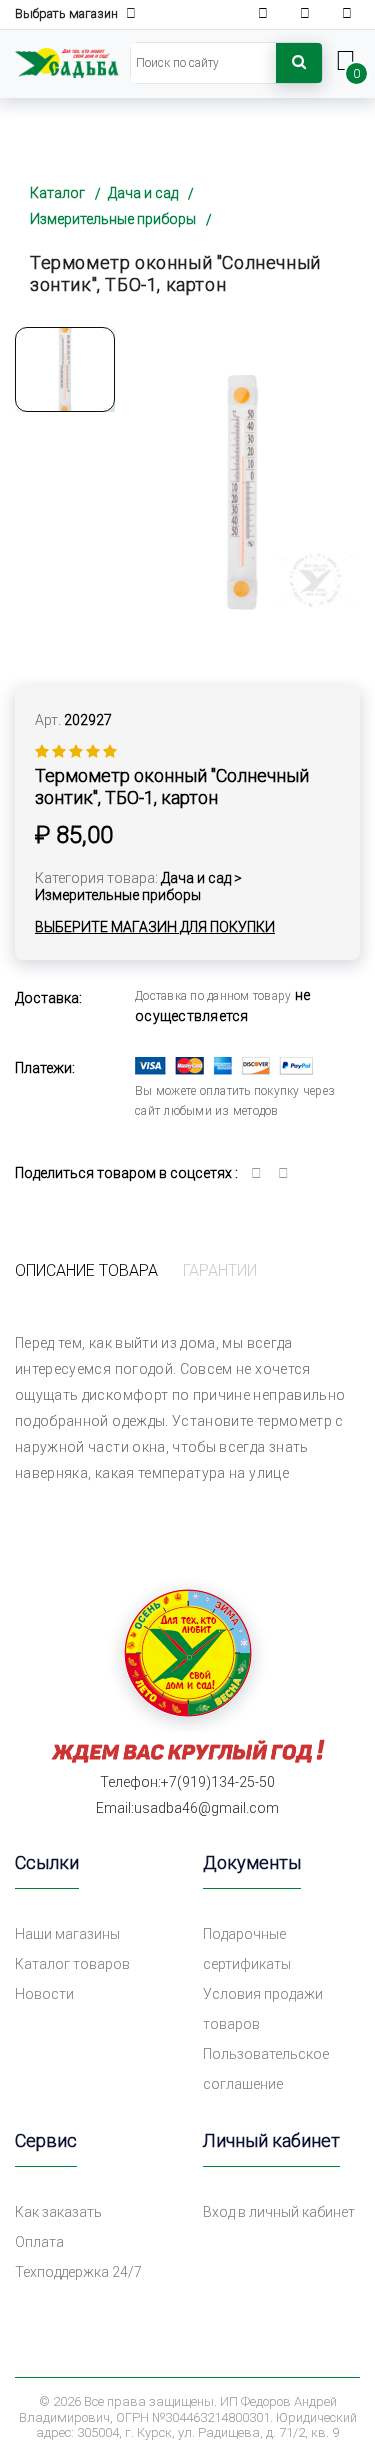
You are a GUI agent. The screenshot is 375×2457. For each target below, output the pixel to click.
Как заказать (58, 2212)
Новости (44, 1994)
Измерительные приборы (113, 219)
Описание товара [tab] (86, 1270)
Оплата (39, 2242)
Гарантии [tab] (220, 1270)
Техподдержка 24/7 (78, 2272)
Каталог (57, 193)
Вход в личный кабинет (279, 2212)
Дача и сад (143, 193)
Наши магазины (67, 1934)
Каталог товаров (72, 1964)
